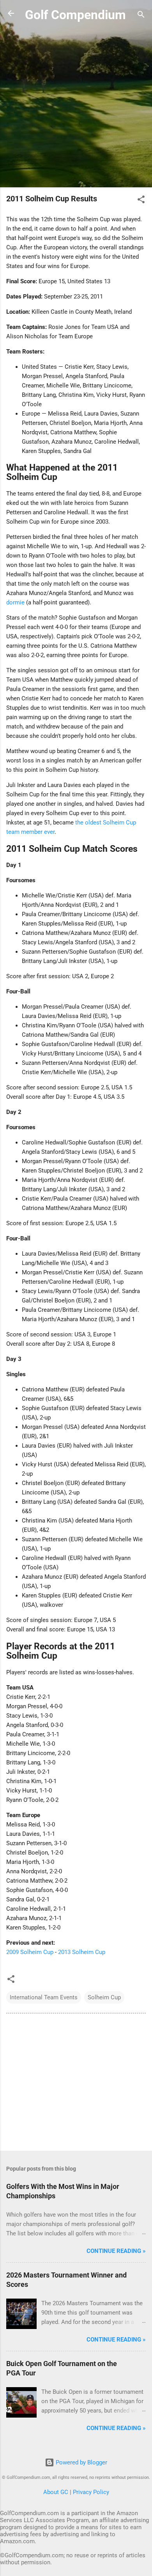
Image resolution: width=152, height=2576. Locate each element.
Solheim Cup (104, 1997)
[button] (141, 201)
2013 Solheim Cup (82, 1952)
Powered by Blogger (81, 2462)
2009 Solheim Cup (30, 1952)
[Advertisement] (76, 106)
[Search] (141, 16)
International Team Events (44, 1997)
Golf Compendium (75, 15)
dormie (15, 602)
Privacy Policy (91, 2492)
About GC (56, 2492)
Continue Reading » (116, 2251)
